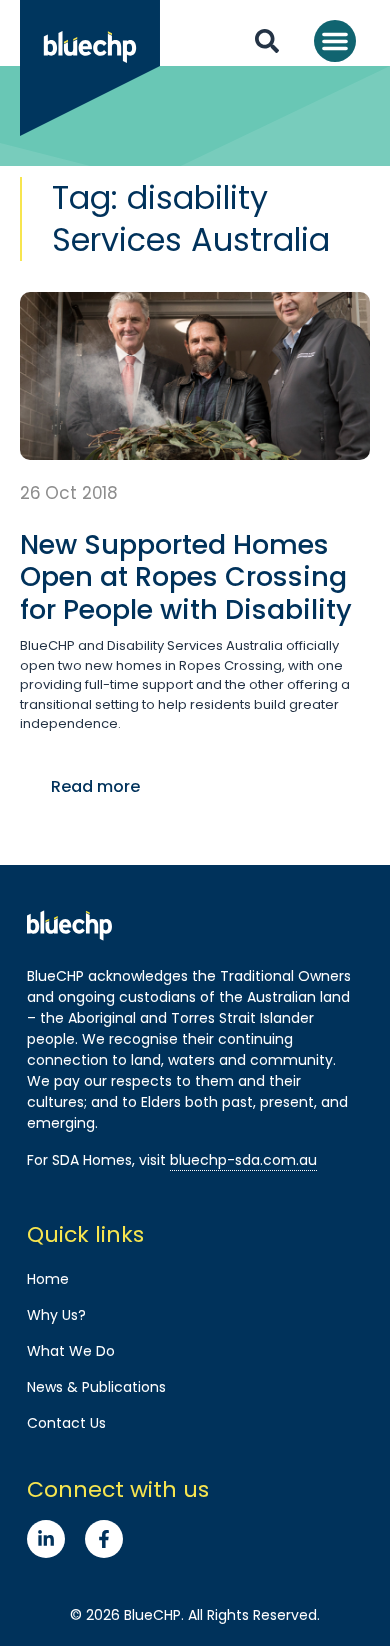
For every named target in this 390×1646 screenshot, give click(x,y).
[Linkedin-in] (46, 1539)
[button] (335, 41)
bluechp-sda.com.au (243, 1160)
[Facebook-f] (104, 1539)
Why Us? (56, 1315)
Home (48, 1279)
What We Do (71, 1351)
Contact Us (66, 1423)
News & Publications (96, 1387)
